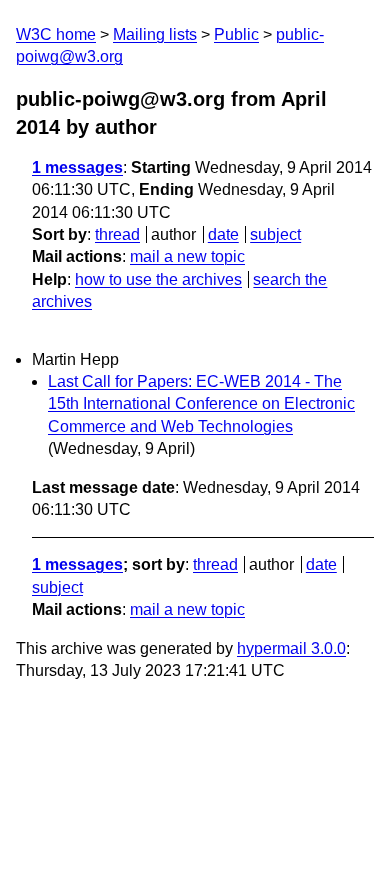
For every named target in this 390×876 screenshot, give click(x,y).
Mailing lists (155, 34)
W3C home (56, 34)
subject (275, 234)
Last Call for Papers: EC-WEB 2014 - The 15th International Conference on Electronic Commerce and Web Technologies (201, 404)
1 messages (77, 167)
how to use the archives (158, 279)
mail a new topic (187, 256)
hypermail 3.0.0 (291, 648)
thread (117, 234)
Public (236, 34)
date (223, 234)
